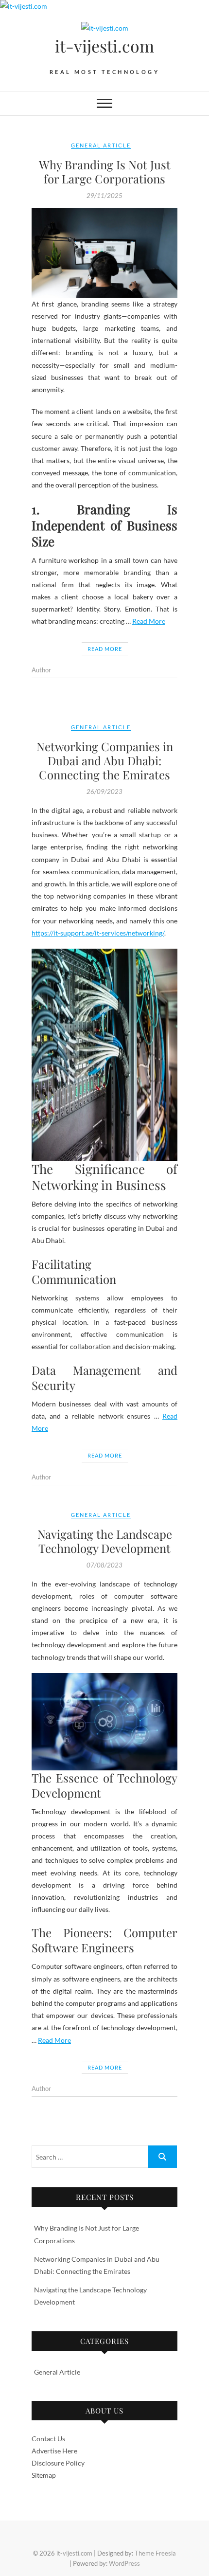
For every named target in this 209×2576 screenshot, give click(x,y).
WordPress (124, 2563)
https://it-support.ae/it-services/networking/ (98, 933)
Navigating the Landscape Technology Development (105, 1541)
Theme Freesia (155, 2553)
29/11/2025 (104, 196)
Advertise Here (54, 2451)
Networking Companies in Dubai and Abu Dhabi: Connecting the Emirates (105, 760)
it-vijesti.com (104, 46)
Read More (149, 621)
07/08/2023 (104, 1565)
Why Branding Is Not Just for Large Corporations (105, 171)
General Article (101, 145)
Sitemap (44, 2475)
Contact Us (48, 2439)
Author (41, 670)
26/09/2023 (104, 792)
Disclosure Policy (58, 2463)
